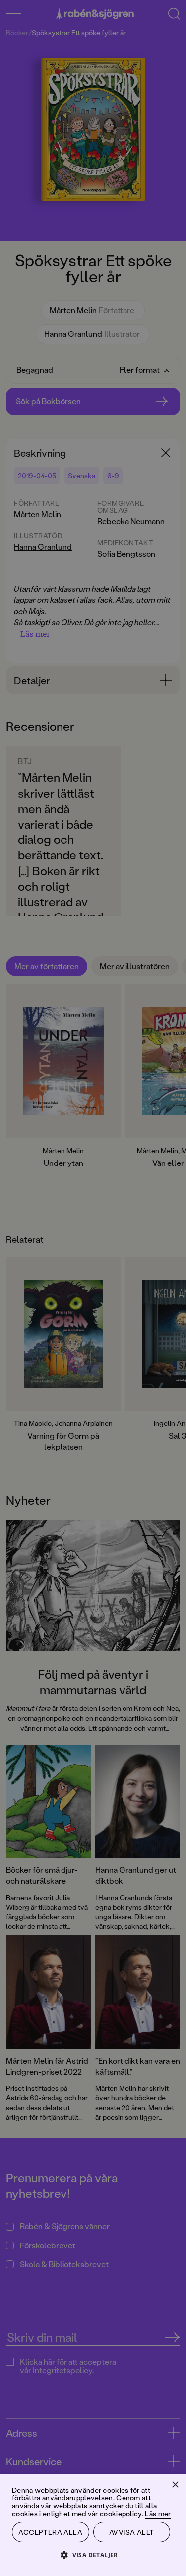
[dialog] (93, 1288)
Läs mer (158, 2514)
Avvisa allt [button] (131, 2532)
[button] (93, 2554)
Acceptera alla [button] (50, 2532)
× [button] (175, 2485)
